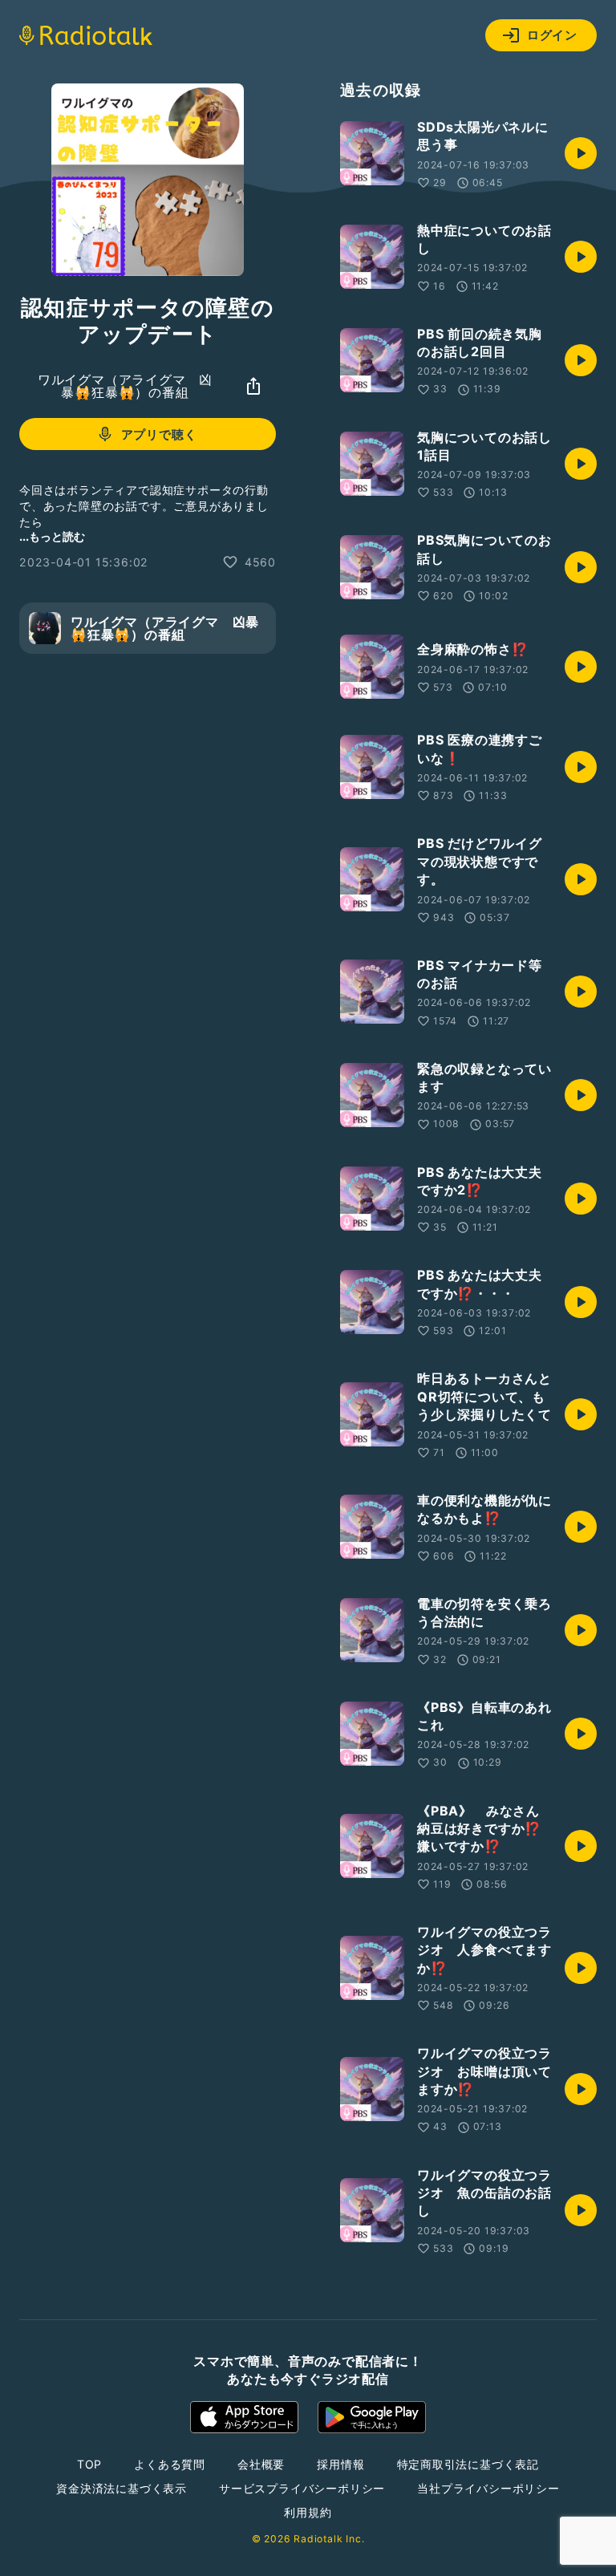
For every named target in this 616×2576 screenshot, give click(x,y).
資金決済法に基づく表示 (122, 2488)
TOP (89, 2464)
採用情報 (340, 2464)
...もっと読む (52, 536)
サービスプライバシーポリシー (302, 2488)
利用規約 (308, 2512)
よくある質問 (170, 2464)
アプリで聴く (159, 434)
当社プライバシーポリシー (488, 2488)
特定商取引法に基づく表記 (468, 2464)
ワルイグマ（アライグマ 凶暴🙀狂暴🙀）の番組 (125, 386)
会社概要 (261, 2464)
